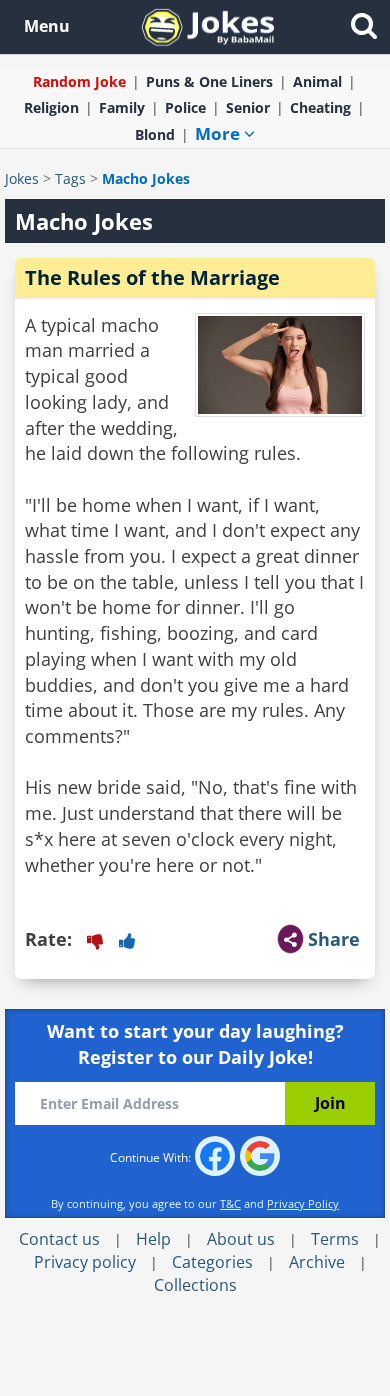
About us (241, 1239)
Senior (248, 107)
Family (122, 107)
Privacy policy (85, 1262)
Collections (195, 1285)
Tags (70, 178)
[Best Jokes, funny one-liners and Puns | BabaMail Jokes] (208, 25)
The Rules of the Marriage (152, 277)
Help (153, 1239)
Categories (212, 1262)
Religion (51, 107)
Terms (335, 1239)
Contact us (59, 1239)
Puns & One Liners (209, 81)
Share (334, 939)
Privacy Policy (303, 1203)
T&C (230, 1203)
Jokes (22, 178)
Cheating (320, 107)
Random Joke (79, 81)
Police (185, 107)
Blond (155, 134)
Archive (317, 1262)
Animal (317, 81)
